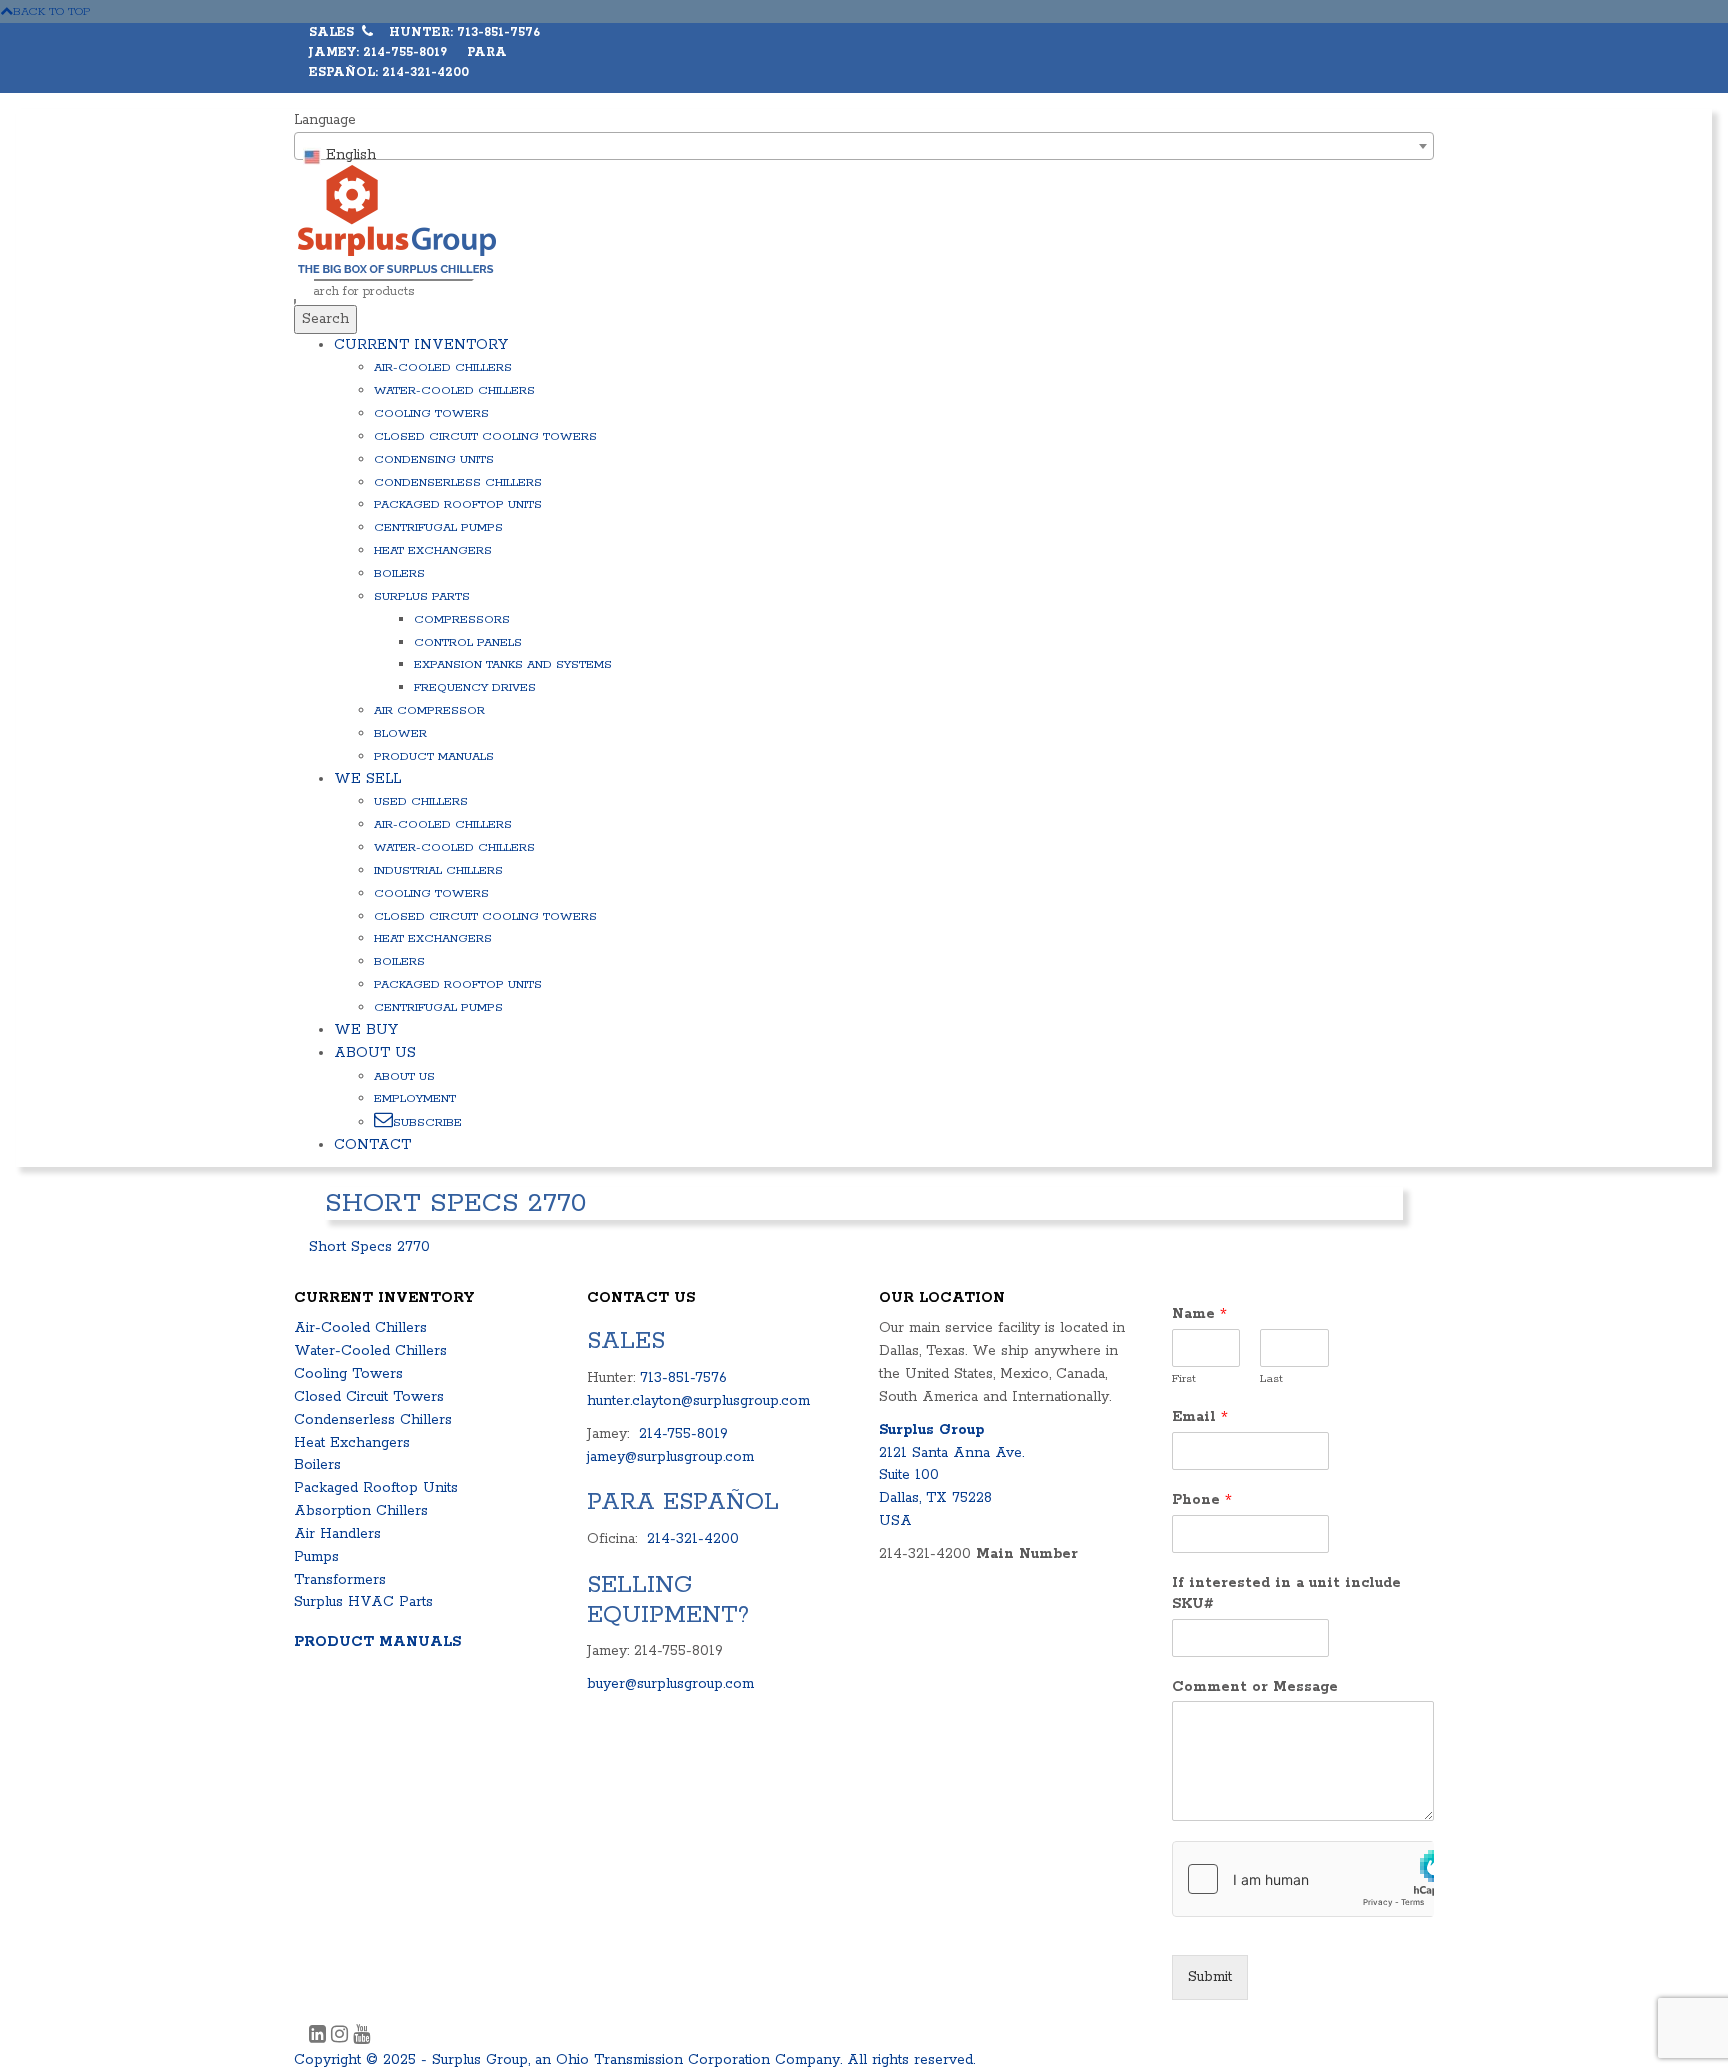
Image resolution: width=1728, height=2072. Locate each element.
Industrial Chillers (438, 870)
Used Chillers (421, 801)
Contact (372, 1145)
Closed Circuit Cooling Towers (485, 436)
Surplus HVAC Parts (363, 1602)
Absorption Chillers (361, 1511)
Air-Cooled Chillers (443, 367)
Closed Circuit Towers (369, 1397)
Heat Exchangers (433, 550)
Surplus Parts (422, 596)
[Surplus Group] (397, 218)
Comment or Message (1255, 1687)
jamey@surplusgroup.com (670, 1457)
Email (1200, 1417)
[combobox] (864, 146)
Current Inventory (421, 345)
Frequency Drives (475, 687)
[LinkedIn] (320, 2037)
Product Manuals (434, 756)
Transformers (340, 1580)
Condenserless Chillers (458, 482)
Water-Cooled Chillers (454, 390)
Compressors (462, 619)
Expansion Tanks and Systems (513, 664)
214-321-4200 (693, 1539)
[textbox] (864, 155)
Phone (1202, 1500)
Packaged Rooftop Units (458, 504)
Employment (415, 1098)
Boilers (399, 573)
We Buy (366, 1030)
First (1184, 1378)
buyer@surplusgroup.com (670, 1684)
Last (1271, 1378)
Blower (400, 733)
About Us (375, 1053)
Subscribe (427, 1122)
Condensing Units (434, 459)
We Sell (367, 779)
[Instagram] (342, 2037)
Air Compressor (429, 710)
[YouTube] (361, 2037)
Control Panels (468, 642)
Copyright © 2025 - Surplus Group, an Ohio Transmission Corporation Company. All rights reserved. (634, 2060)
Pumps (316, 1557)
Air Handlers (337, 1534)
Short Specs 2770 (369, 1247)
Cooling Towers (431, 413)
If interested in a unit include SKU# (1286, 1593)
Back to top (52, 11)
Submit (1210, 1977)
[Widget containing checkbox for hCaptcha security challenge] (1303, 1879)
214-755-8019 (683, 1434)
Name (1199, 1314)
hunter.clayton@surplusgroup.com (698, 1401)
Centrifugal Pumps (438, 527)
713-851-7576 (683, 1378)
